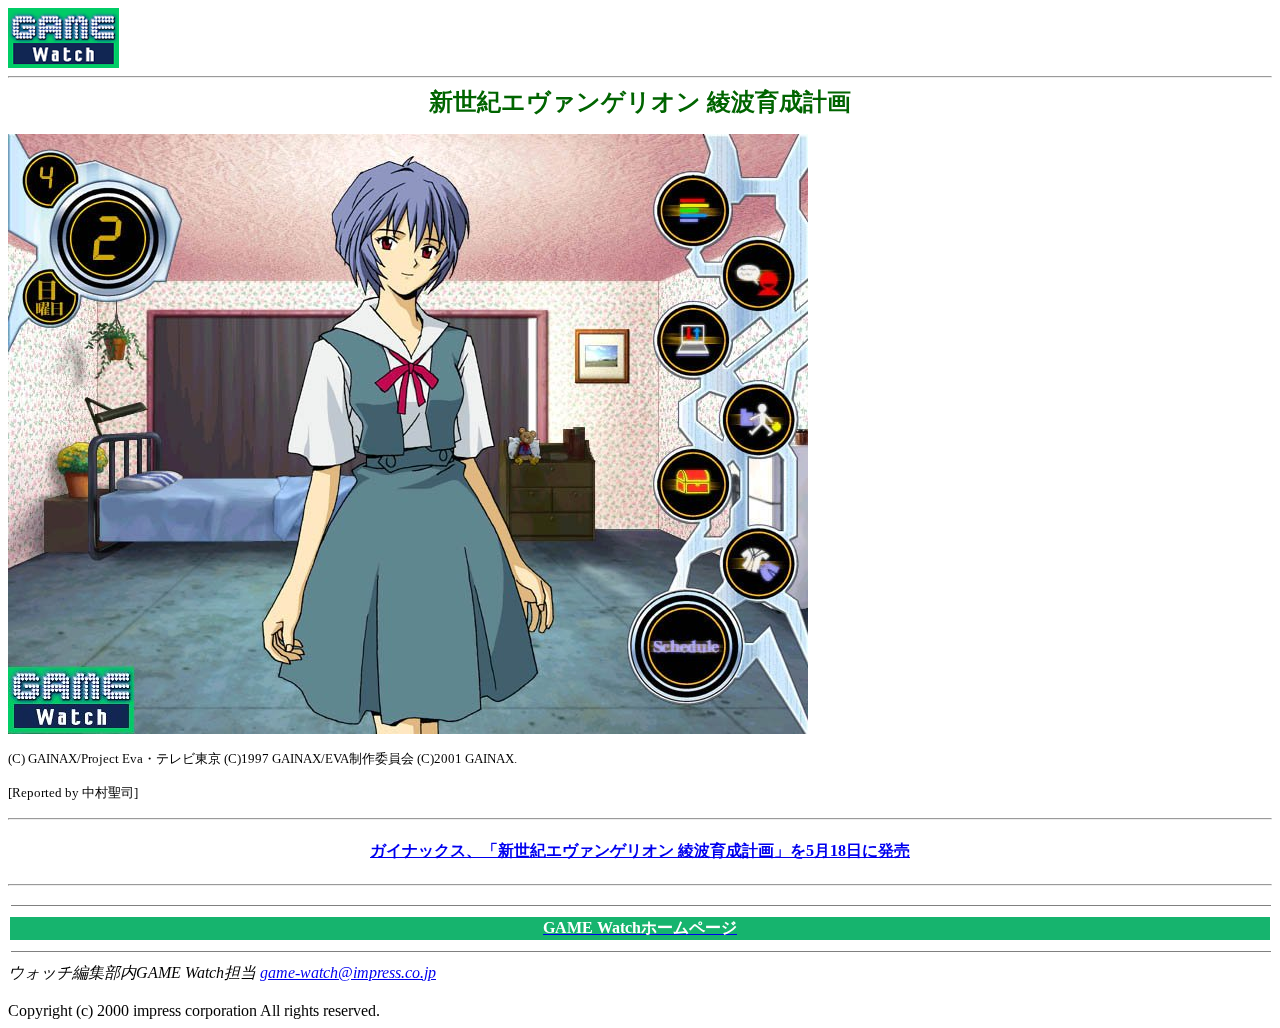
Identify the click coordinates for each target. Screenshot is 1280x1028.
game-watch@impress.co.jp (348, 972)
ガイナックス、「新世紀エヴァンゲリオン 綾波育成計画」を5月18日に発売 (640, 850)
